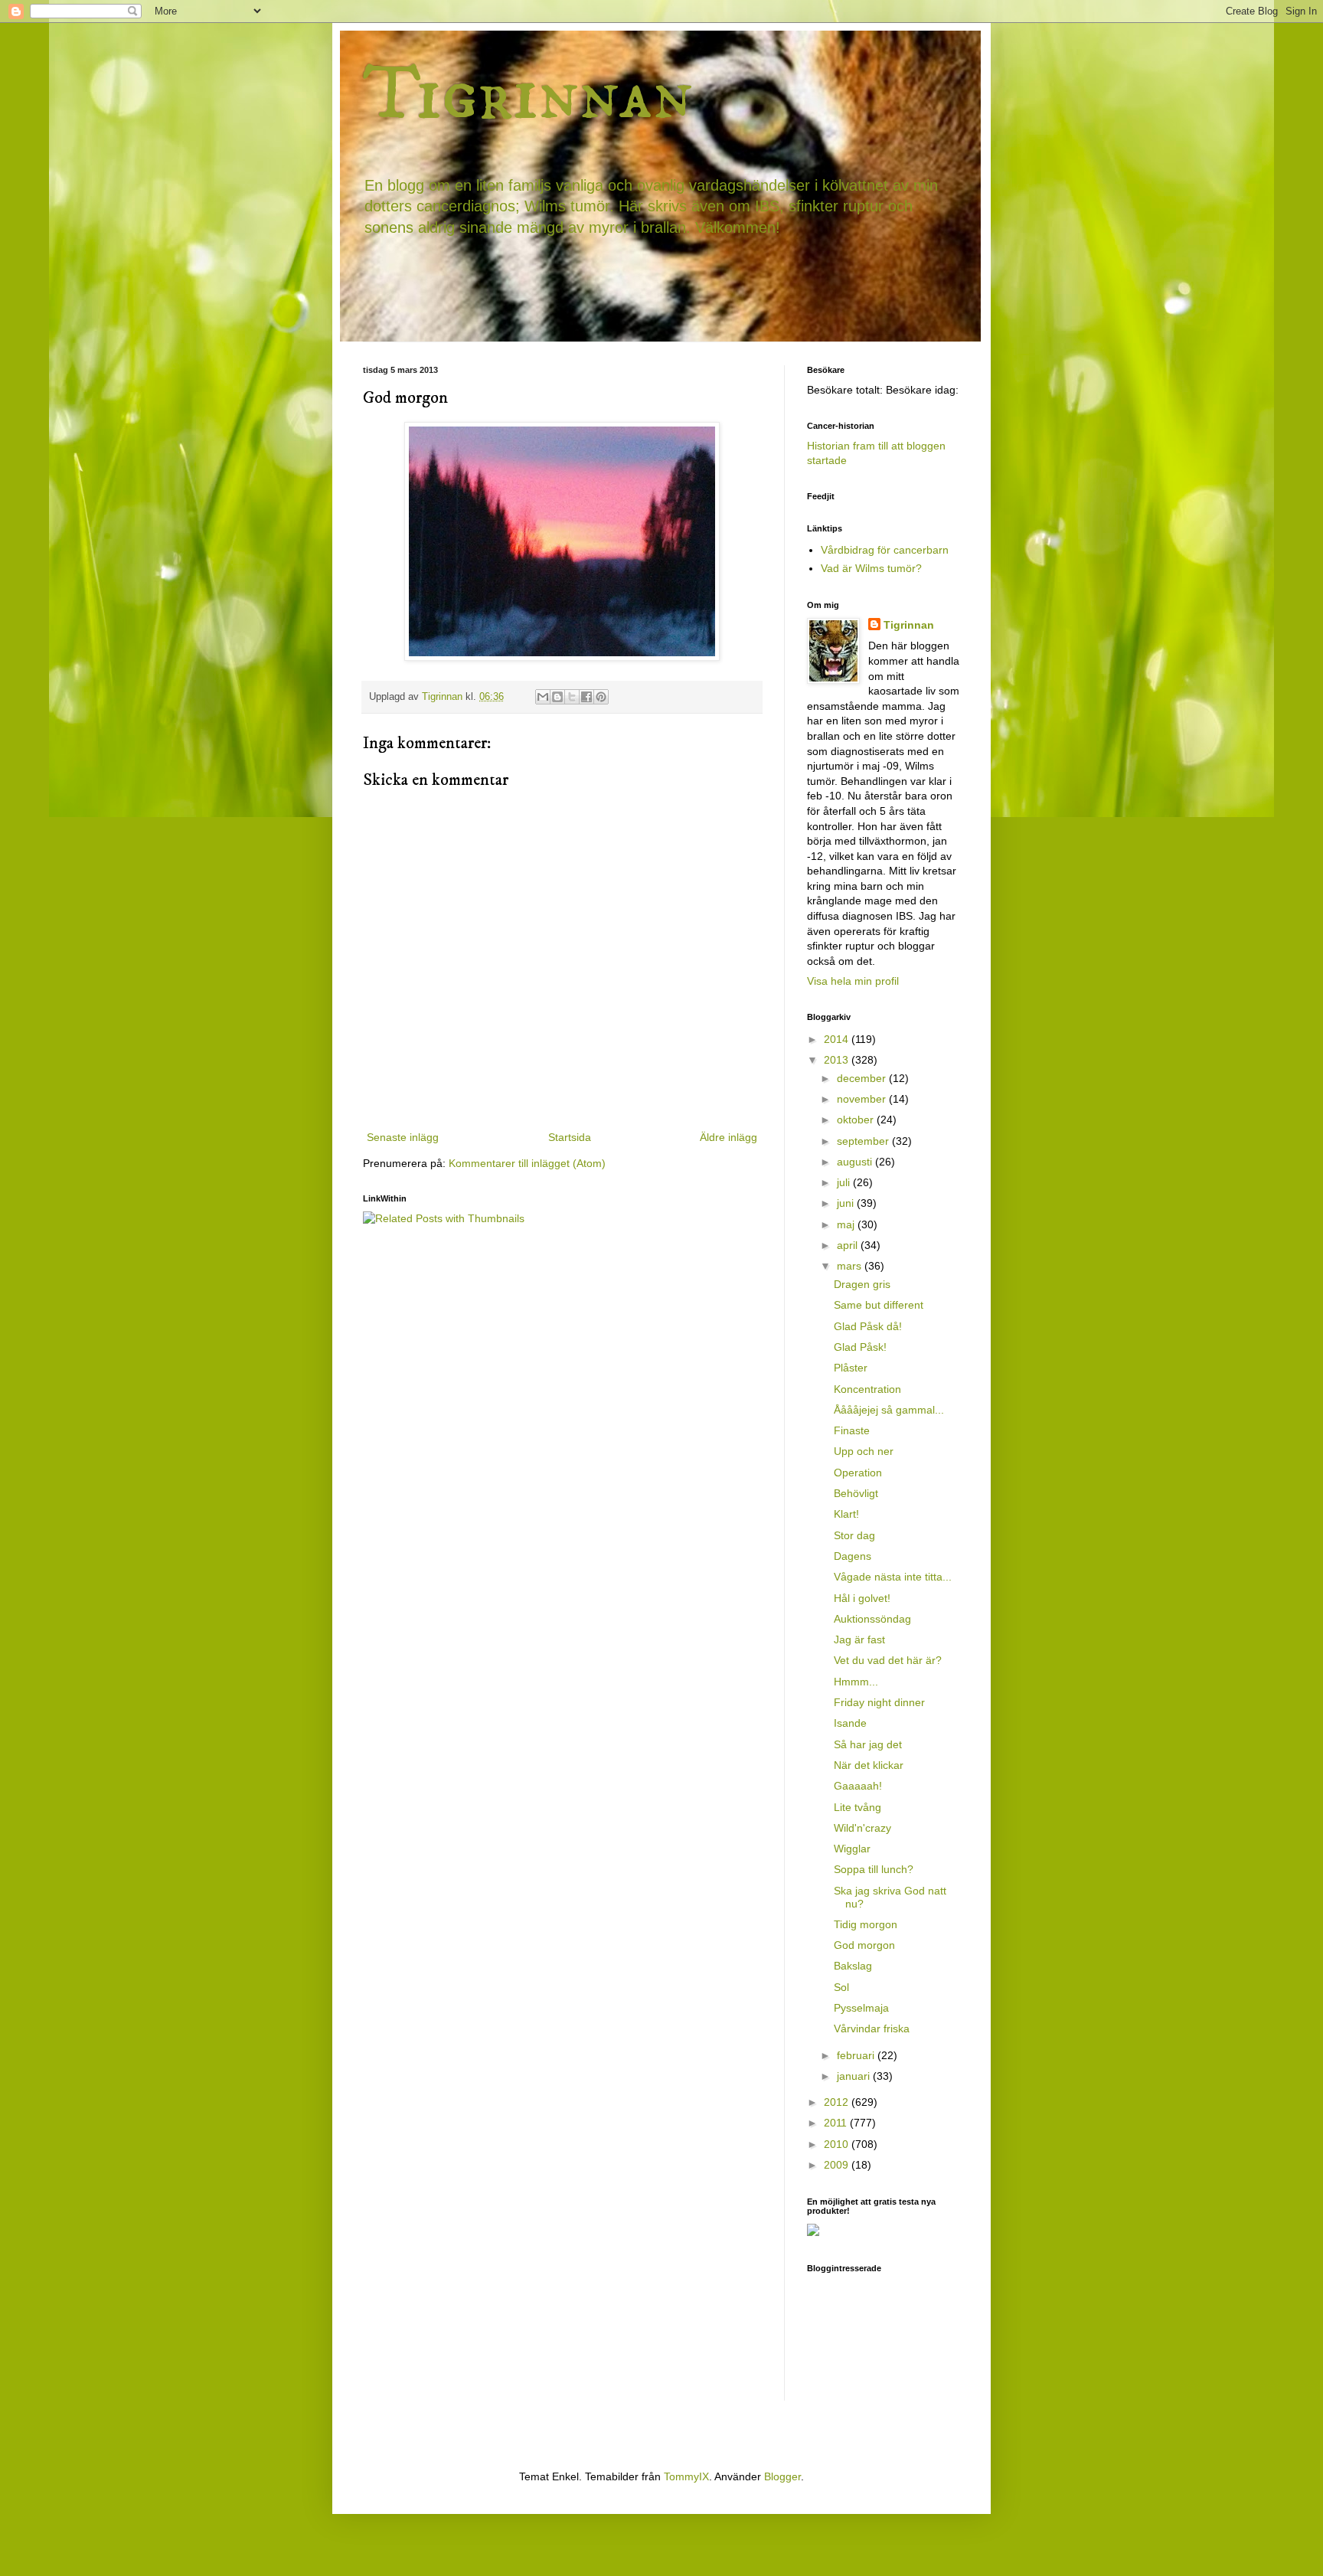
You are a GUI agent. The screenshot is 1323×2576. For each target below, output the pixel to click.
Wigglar (852, 1849)
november (863, 1099)
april (849, 1245)
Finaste (852, 1430)
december (863, 1078)
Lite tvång (857, 1807)
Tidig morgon (866, 1924)
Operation (858, 1473)
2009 (838, 2165)
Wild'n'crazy (862, 1828)
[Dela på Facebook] (586, 697)
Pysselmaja (861, 2008)
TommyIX (686, 2476)
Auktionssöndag (872, 1619)
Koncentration (867, 1389)
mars (851, 1266)
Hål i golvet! (862, 1598)
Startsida (570, 1137)
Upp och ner (864, 1451)
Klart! (846, 1514)
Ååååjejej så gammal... (889, 1410)
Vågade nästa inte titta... (893, 1577)
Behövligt (856, 1493)
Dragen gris (862, 1284)
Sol (841, 1987)
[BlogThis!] (557, 697)
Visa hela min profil (853, 981)
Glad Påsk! (860, 1347)
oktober (857, 1120)
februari (857, 2055)
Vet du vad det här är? (888, 1660)
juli (845, 1182)
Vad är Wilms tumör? (871, 568)
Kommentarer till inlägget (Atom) (527, 1163)
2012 (838, 2102)
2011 (837, 2123)
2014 (838, 1039)
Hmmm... (856, 1682)
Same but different (879, 1305)
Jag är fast (859, 1639)
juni (847, 1203)
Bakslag (853, 1966)
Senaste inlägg (403, 1137)
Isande (850, 1723)
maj (847, 1224)
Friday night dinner (879, 1702)
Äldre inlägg (728, 1137)
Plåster (851, 1368)
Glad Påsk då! (868, 1326)
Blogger (782, 2476)
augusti (856, 1162)
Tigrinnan (528, 95)
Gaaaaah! (858, 1786)
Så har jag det (868, 1744)
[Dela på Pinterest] (601, 697)
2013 (838, 1060)
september (864, 1141)
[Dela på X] (572, 697)
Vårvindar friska (872, 2028)
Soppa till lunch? (874, 1869)
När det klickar (869, 1765)
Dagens (853, 1556)
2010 (838, 2144)
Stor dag (854, 1535)
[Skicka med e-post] (543, 697)
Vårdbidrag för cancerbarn (885, 550)
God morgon (864, 1945)
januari (855, 2076)
